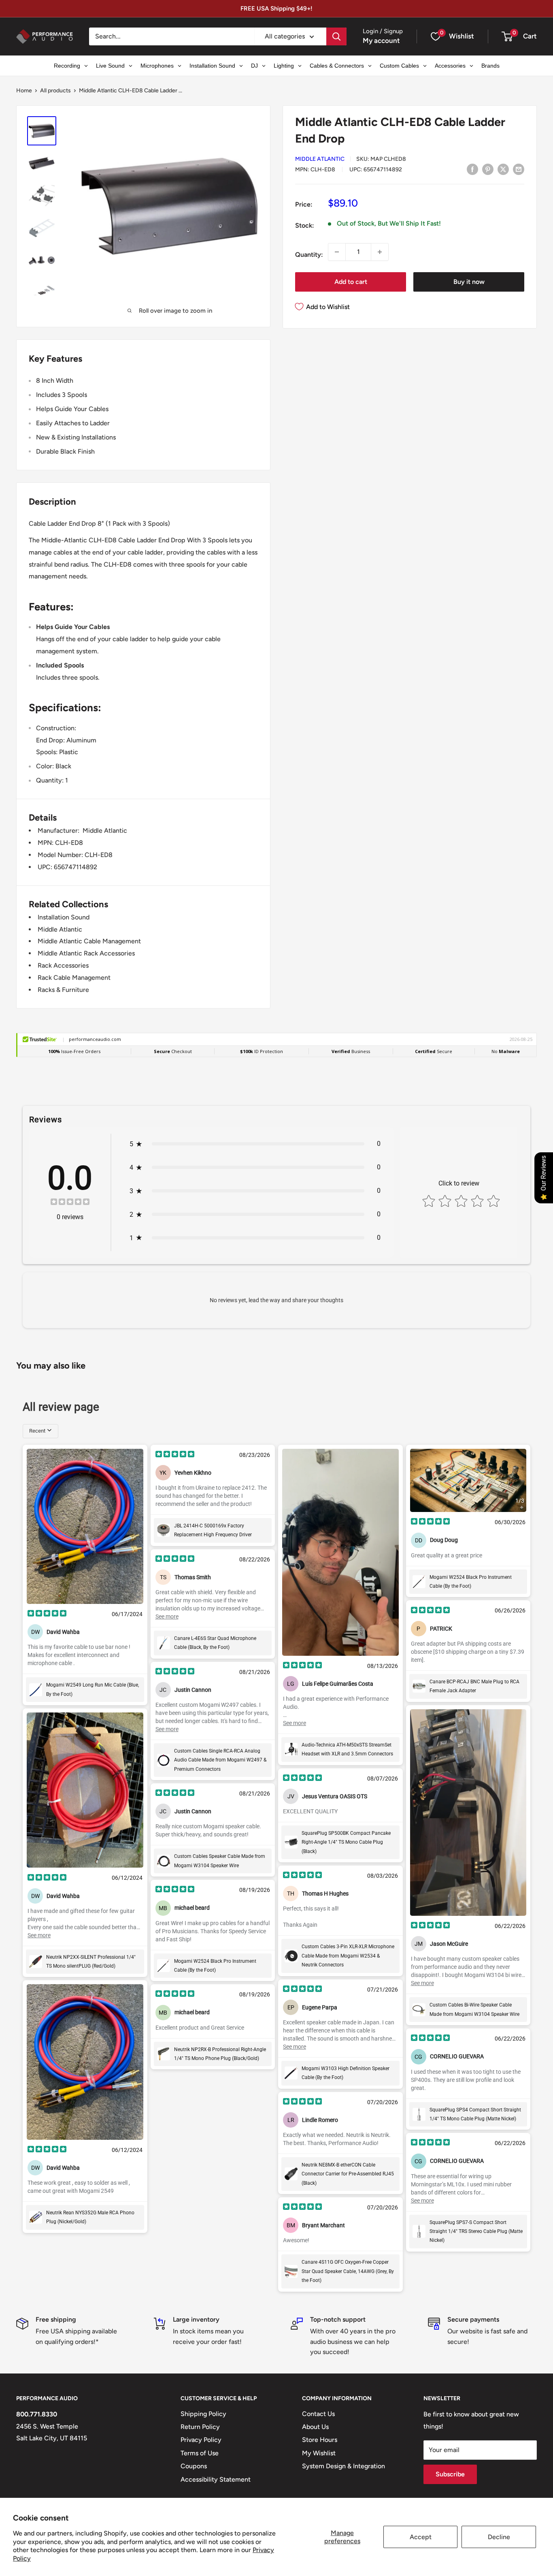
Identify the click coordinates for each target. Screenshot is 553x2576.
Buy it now (469, 282)
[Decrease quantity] (337, 252)
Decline (499, 2537)
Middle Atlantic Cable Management (89, 941)
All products (55, 91)
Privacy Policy (201, 2440)
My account (381, 41)
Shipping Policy (203, 2414)
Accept (421, 2537)
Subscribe (450, 2474)
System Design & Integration (343, 2466)
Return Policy (200, 2427)
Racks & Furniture (63, 990)
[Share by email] (519, 169)
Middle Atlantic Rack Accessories (86, 953)
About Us (315, 2427)
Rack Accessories (63, 965)
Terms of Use (200, 2453)
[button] (507, 36)
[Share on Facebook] (472, 169)
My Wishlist (319, 2453)
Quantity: (309, 255)
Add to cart (351, 282)
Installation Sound (64, 917)
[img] (70, 1203)
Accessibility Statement (216, 2479)
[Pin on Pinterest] (488, 169)
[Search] (336, 36)
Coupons (194, 2466)
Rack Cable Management (74, 978)
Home (24, 91)
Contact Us (318, 2414)
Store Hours (320, 2440)
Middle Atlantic (320, 159)
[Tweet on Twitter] (503, 169)
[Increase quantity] (380, 252)
